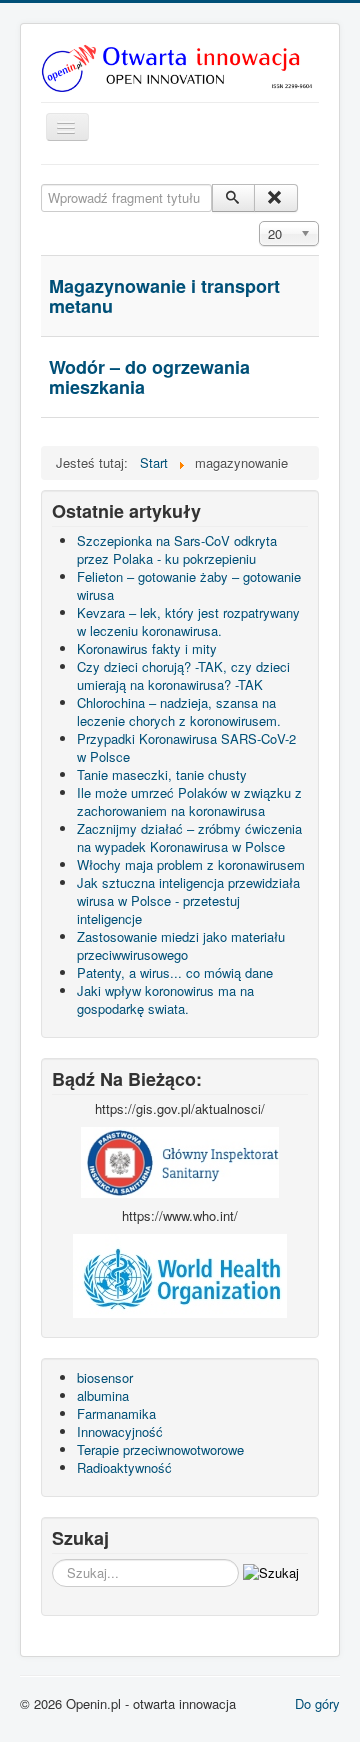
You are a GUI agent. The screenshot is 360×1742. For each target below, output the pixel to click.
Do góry (317, 1703)
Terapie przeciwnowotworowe (160, 1449)
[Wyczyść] (275, 198)
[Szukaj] (233, 198)
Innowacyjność (120, 1431)
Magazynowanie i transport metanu (164, 296)
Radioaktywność (124, 1467)
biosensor (105, 1377)
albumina (103, 1395)
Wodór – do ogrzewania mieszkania (149, 377)
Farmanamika (116, 1413)
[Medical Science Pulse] (180, 1160)
